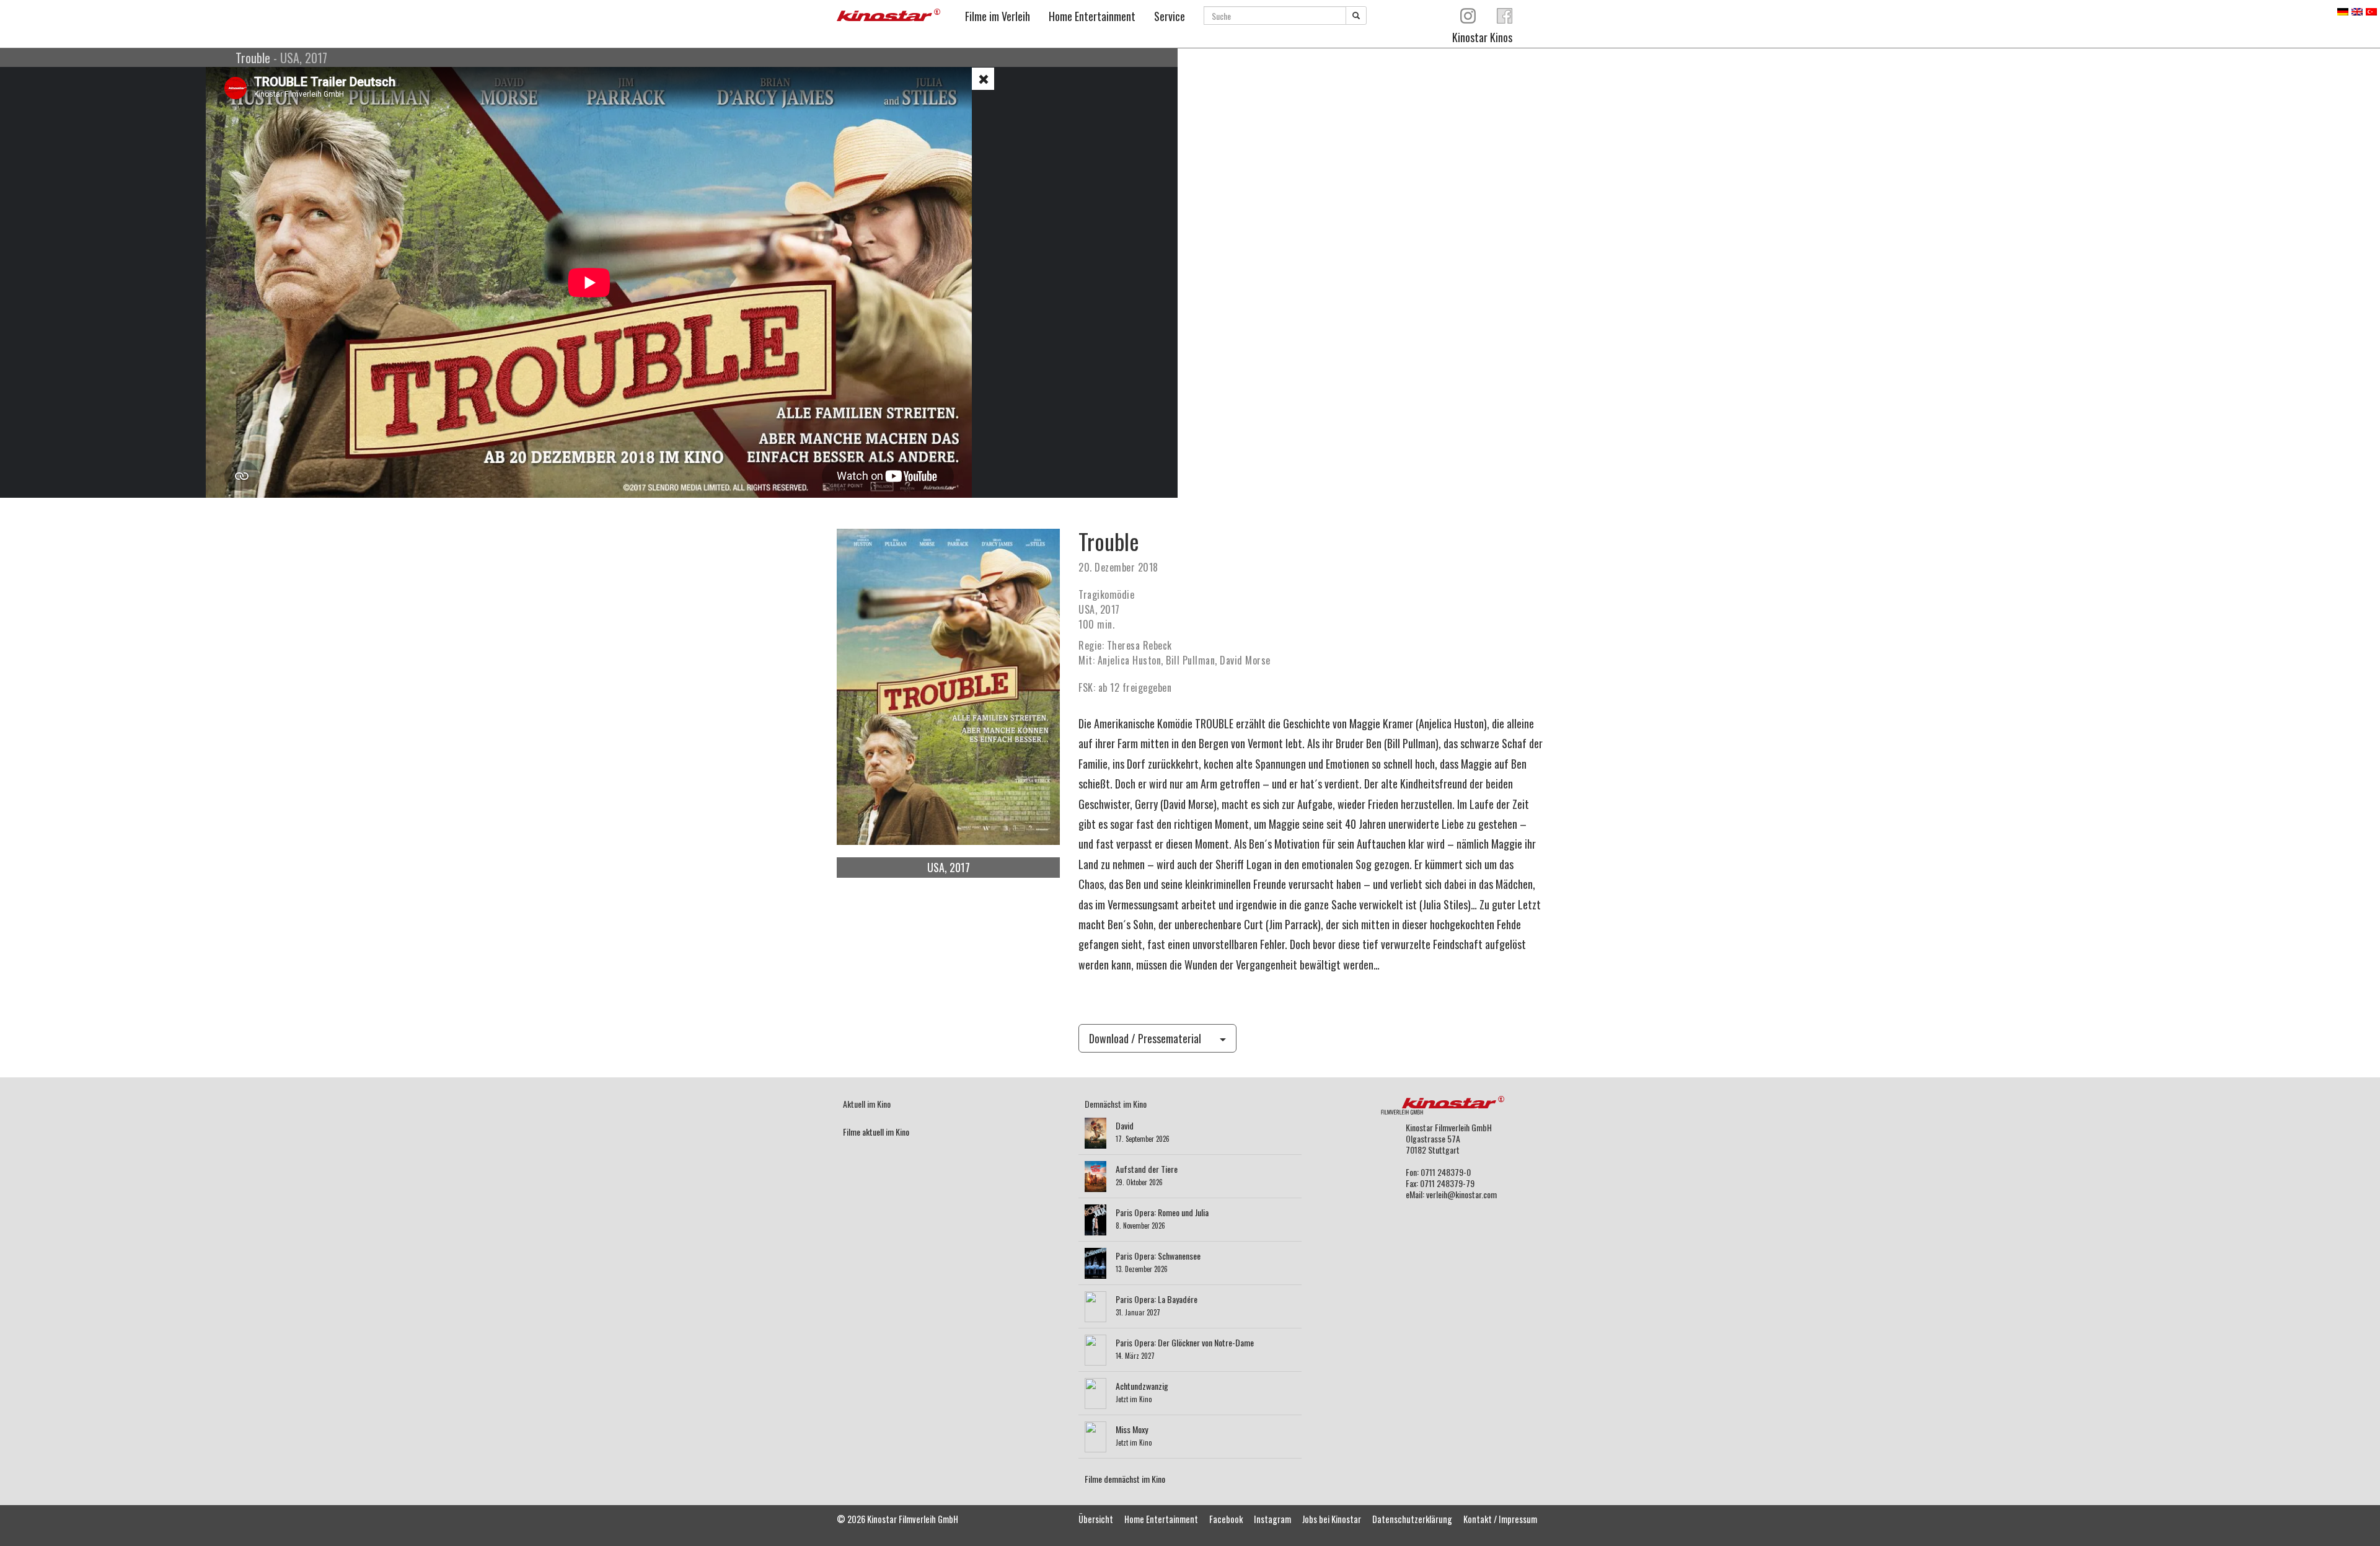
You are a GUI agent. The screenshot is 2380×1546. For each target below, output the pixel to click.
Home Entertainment (1092, 16)
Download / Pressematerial (1145, 1038)
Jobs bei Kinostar (1332, 1519)
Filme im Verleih (998, 16)
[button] (983, 79)
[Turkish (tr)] (2371, 10)
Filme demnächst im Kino (1125, 1479)
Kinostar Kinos (1482, 37)
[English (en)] (2357, 10)
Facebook (1226, 1519)
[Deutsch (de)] (2343, 10)
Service (1170, 16)
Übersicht (1096, 1519)
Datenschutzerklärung (1412, 1519)
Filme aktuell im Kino (876, 1132)
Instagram (1272, 1519)
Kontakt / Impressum (1500, 1519)
